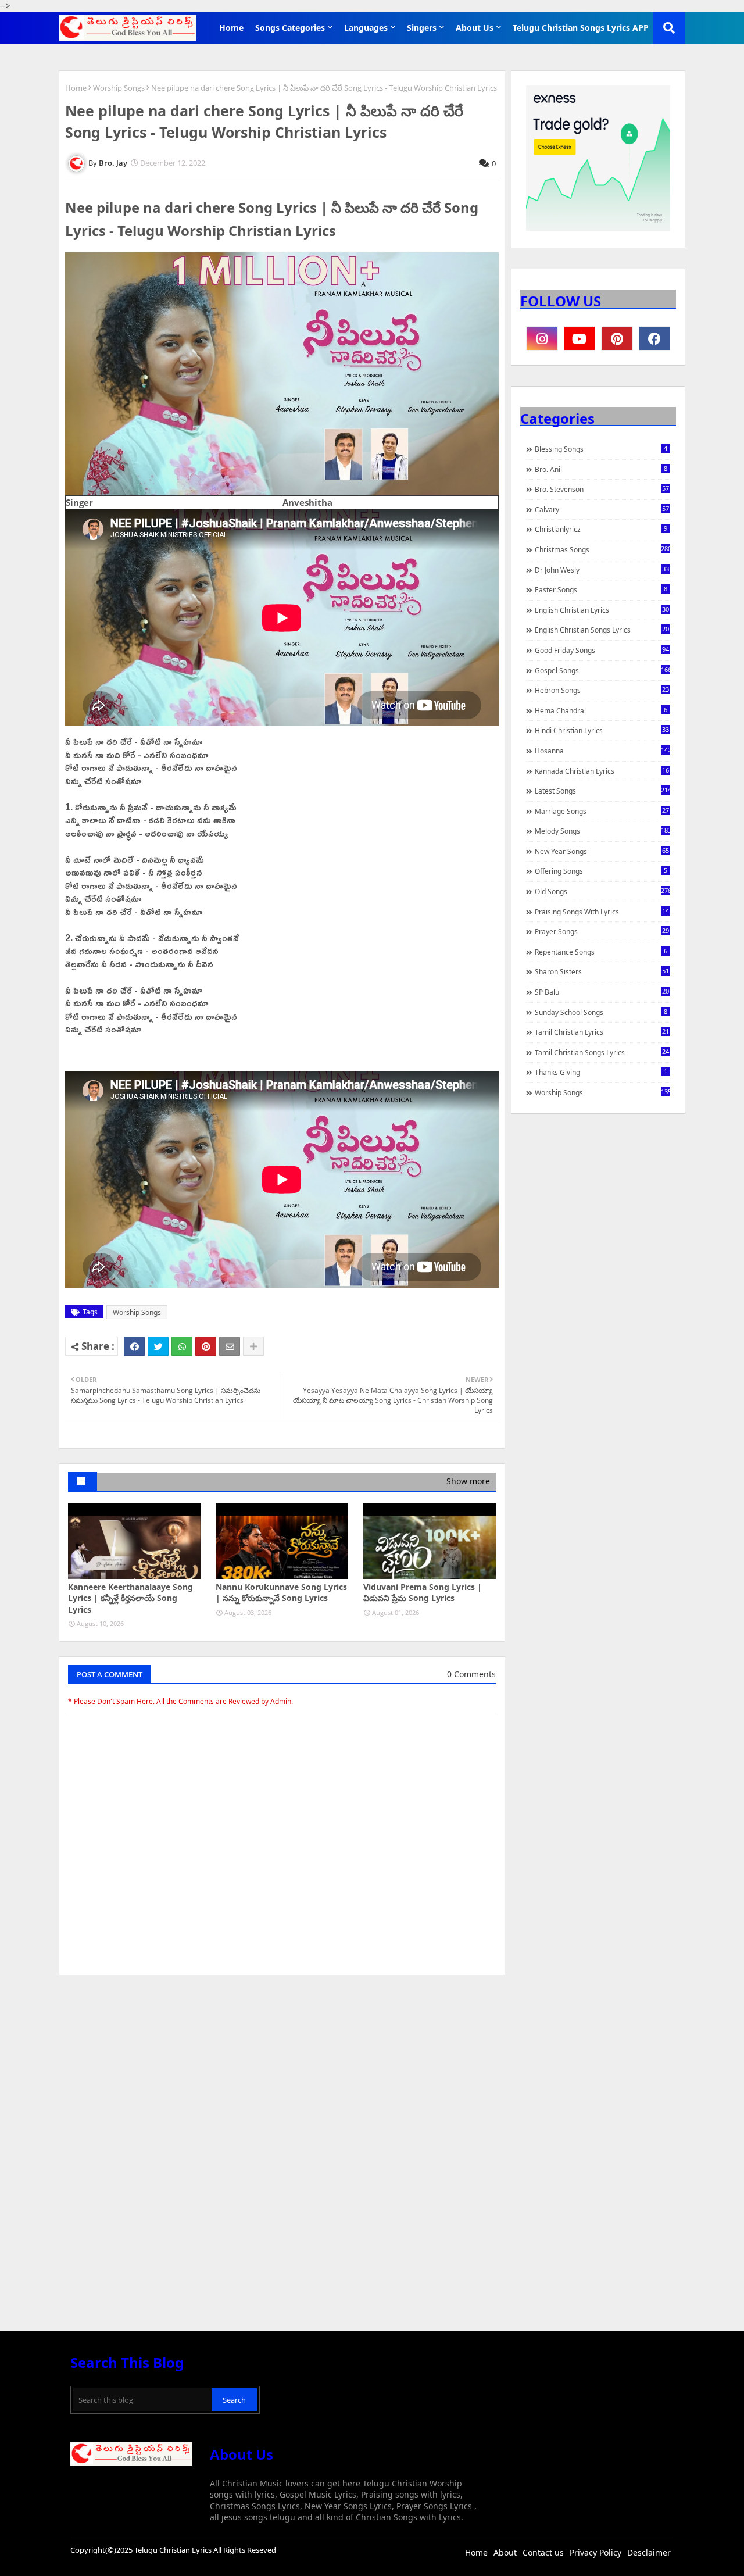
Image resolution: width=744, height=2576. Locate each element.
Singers (422, 28)
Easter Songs (601, 589)
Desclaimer (649, 2552)
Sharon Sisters (602, 971)
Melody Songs (602, 831)
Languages (366, 28)
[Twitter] (158, 1346)
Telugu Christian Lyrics (174, 2550)
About (505, 2552)
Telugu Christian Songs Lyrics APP (581, 28)
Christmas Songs (602, 549)
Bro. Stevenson (602, 489)
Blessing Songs (601, 449)
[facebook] (655, 338)
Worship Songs (119, 88)
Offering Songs (601, 871)
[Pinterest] (206, 1346)
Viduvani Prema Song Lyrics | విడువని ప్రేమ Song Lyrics (423, 1593)
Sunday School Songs (601, 1012)
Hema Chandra (601, 710)
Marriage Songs (602, 811)
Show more (468, 1481)
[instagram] (542, 338)
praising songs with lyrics (602, 912)
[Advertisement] (282, 2071)
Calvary (602, 509)
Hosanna (602, 751)
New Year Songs (602, 851)
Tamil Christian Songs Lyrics (602, 1052)
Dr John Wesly (602, 570)
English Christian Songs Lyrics (602, 630)
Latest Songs (602, 791)
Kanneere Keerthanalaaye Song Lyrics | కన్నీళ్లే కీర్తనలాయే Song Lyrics (130, 1598)
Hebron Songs (602, 690)
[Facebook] (134, 1346)
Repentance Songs (601, 952)
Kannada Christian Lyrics (602, 771)
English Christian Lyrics (602, 610)
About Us (475, 28)
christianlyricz (601, 529)
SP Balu (602, 992)
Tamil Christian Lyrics (602, 1032)
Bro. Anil (601, 469)
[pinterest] (617, 338)
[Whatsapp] (182, 1346)
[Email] (230, 1346)
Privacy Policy (595, 2552)
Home (231, 28)
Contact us (543, 2552)
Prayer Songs (602, 931)
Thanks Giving (601, 1072)
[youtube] (580, 338)
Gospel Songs (602, 670)
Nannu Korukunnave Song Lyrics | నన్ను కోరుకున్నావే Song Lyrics (281, 1593)
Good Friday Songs (602, 650)
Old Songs (602, 891)
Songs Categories (290, 28)
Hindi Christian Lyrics (602, 730)
